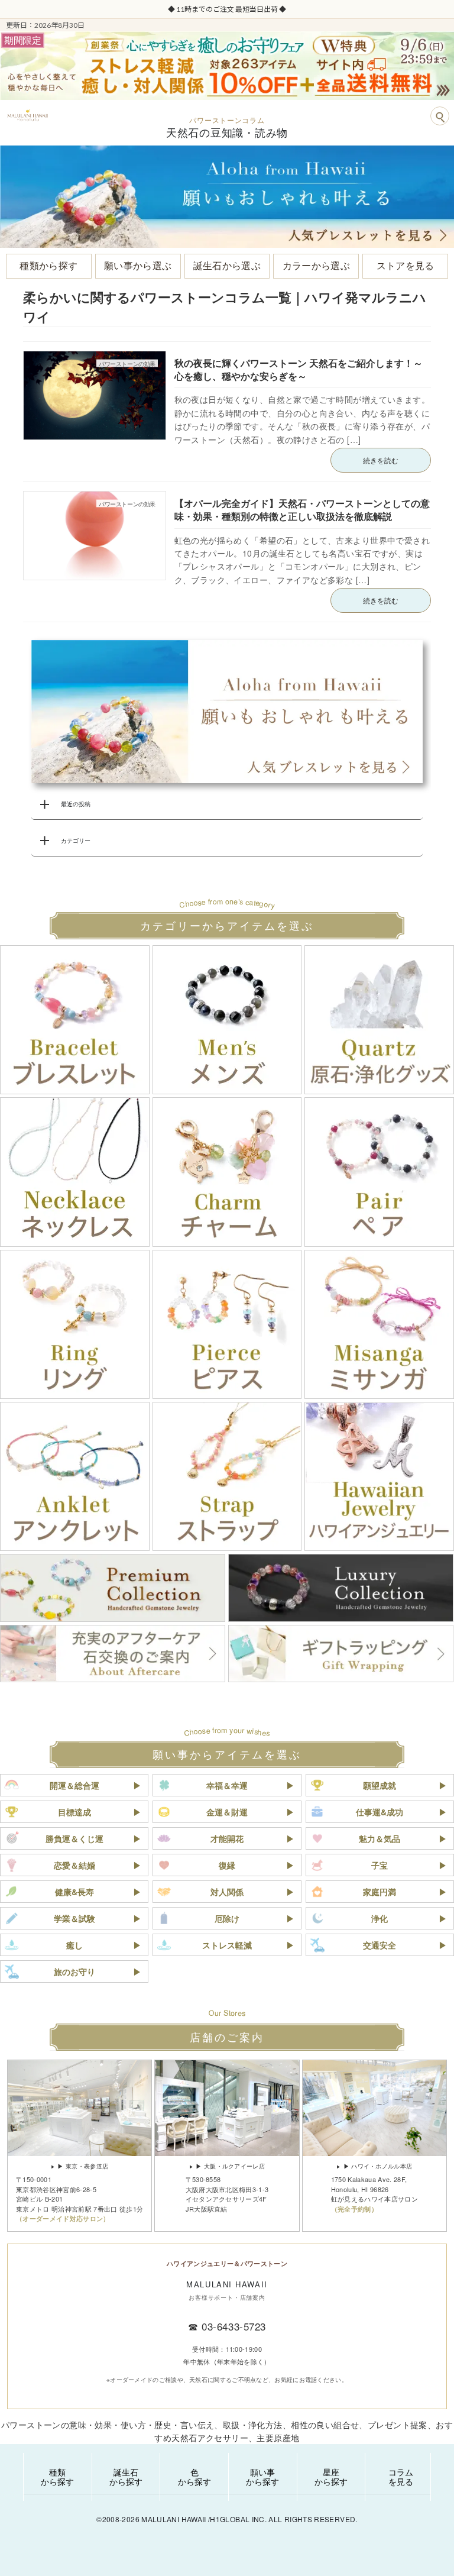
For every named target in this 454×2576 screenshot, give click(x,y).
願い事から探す (262, 2477)
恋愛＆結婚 (74, 1865)
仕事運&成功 (380, 1812)
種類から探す (57, 2477)
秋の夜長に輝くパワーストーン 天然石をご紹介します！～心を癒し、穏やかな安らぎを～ (299, 369)
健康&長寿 (74, 1892)
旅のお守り (74, 1971)
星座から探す (331, 2477)
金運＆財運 (227, 1812)
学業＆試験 (74, 1918)
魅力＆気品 (380, 1838)
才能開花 (227, 1838)
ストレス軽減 (227, 1945)
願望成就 (380, 1785)
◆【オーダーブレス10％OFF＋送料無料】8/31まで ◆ (327, 9)
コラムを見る (401, 2477)
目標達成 (74, 1812)
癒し (74, 1945)
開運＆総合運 (74, 1785)
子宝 (380, 1865)
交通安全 (380, 1945)
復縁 (227, 1865)
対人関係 (227, 1892)
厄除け (227, 1918)
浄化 (380, 1918)
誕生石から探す (126, 2477)
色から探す (194, 2477)
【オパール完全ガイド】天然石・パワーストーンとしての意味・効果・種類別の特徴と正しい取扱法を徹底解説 (302, 510)
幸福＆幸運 (227, 1785)
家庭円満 (380, 1892)
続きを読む (381, 460)
